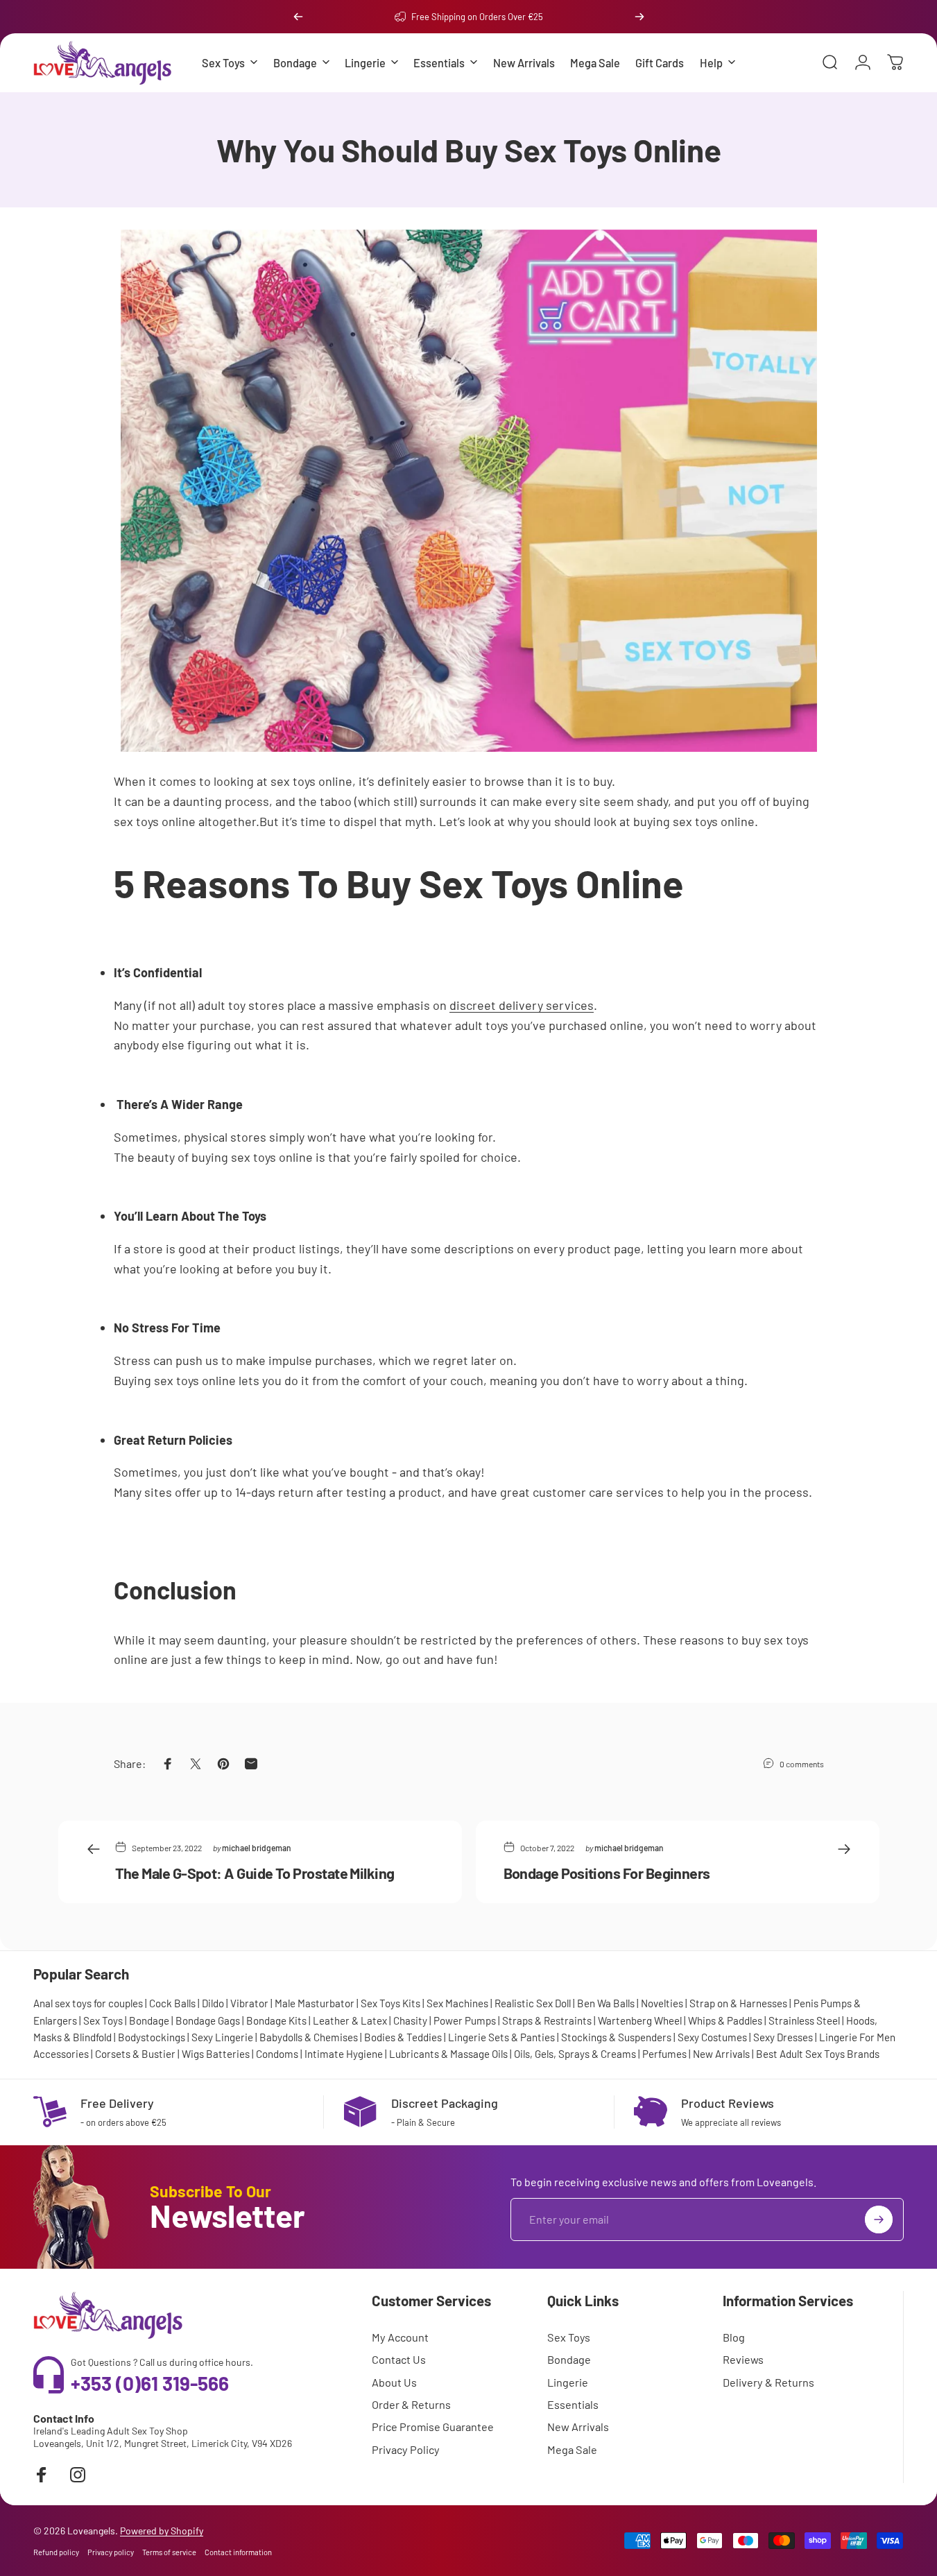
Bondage (149, 2020)
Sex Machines (457, 2003)
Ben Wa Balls (606, 2003)
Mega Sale (572, 2449)
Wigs (193, 2054)
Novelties (662, 2003)
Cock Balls (172, 2003)
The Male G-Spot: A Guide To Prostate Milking (255, 1872)
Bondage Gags (208, 2020)
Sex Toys (103, 2020)
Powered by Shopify (162, 2531)
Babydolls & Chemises (309, 2037)
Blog (734, 2337)
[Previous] (298, 17)
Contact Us (399, 2359)
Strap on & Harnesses (738, 2003)
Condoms (277, 2054)
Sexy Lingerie (222, 2037)
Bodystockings (152, 2037)
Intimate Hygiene (344, 2054)
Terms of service (169, 2552)
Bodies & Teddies (403, 2037)
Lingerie (568, 2382)
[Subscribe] (879, 2219)
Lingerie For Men (857, 2037)
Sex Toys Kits (390, 2003)
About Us (394, 2382)
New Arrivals (721, 2054)
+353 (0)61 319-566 (150, 2383)
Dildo (213, 2003)
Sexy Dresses (783, 2037)
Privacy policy (111, 2552)
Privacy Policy (406, 2449)
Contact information (238, 2552)
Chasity (410, 2020)
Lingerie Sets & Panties (501, 2037)
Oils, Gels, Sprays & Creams (575, 2054)
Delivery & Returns (768, 2382)
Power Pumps (465, 2020)
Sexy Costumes (712, 2037)
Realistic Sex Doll (533, 2003)
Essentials (573, 2404)
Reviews (743, 2359)
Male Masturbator (315, 2003)
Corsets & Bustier (135, 2054)
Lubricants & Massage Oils (448, 2054)
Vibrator (249, 2003)
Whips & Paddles (725, 2020)
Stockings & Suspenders (616, 2037)
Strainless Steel (804, 2020)
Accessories (61, 2054)
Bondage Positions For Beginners (607, 1872)
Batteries (228, 2054)
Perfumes (664, 2054)
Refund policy (56, 2552)
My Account (400, 2337)
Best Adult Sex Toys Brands (818, 2054)
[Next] (639, 17)
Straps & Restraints (547, 2020)
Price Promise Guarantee (433, 2427)
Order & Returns (411, 2404)
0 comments (802, 1763)
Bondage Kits (276, 2020)
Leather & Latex (350, 2020)
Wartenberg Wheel (640, 2020)
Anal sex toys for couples (88, 2003)
